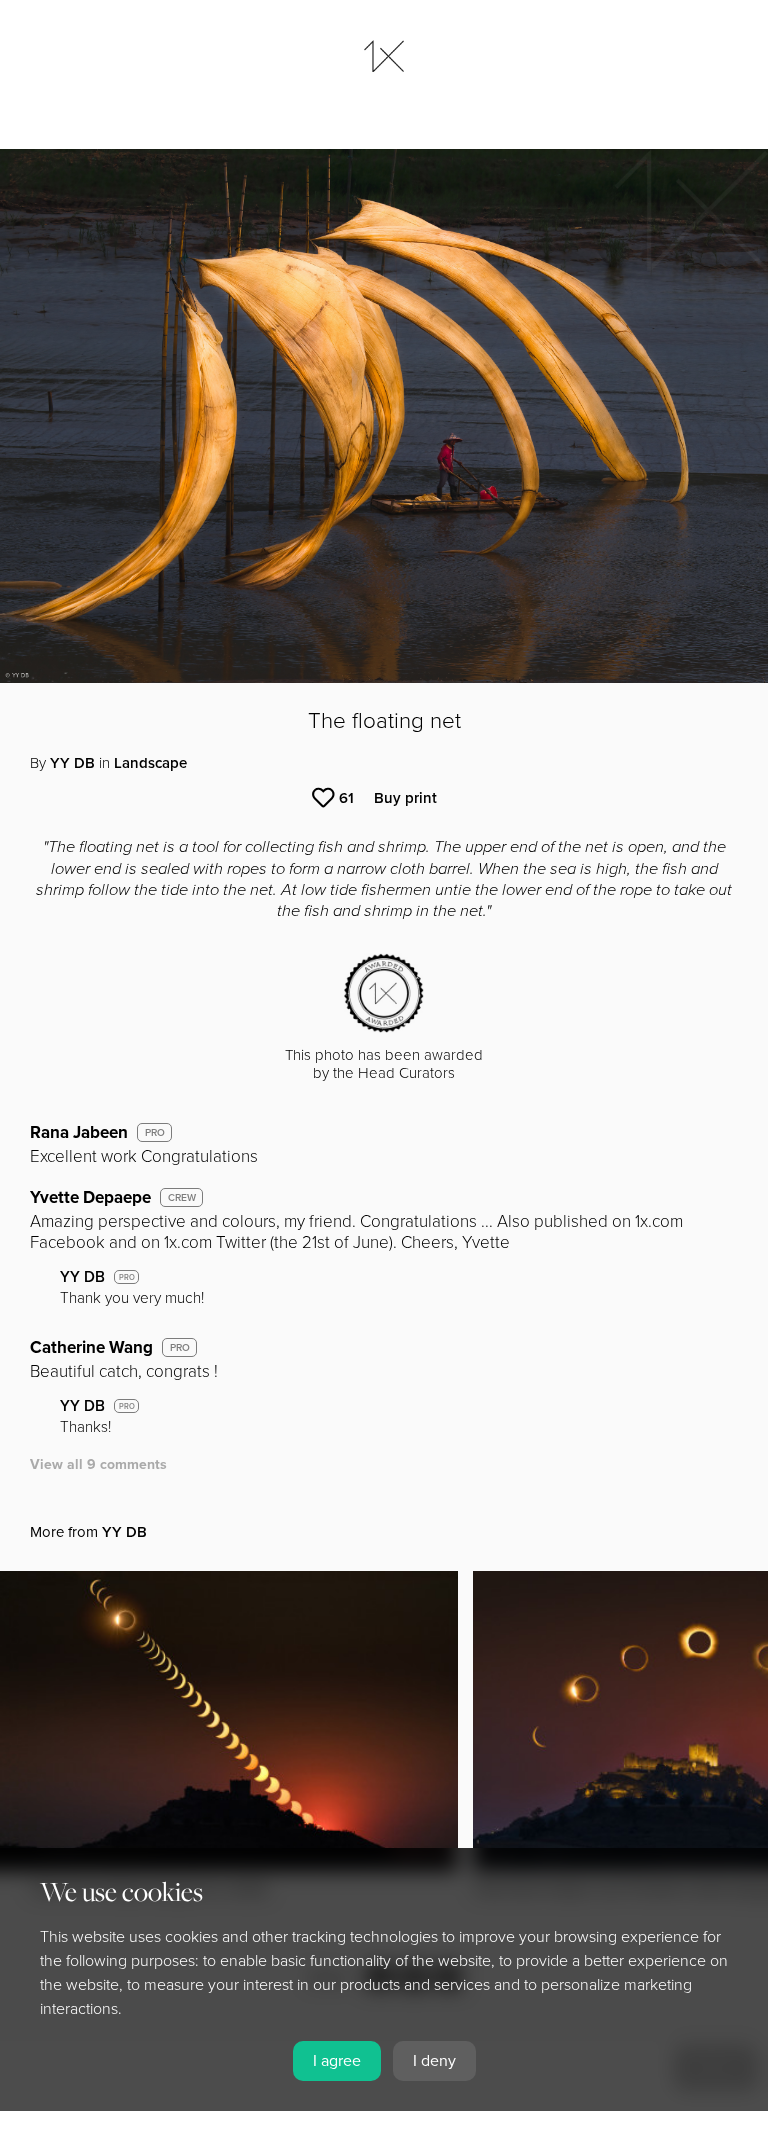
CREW (182, 1198)
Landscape (150, 763)
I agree (337, 2061)
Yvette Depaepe (90, 1197)
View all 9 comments (98, 1464)
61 (346, 798)
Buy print (405, 798)
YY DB (72, 763)
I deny (434, 2061)
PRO (155, 1133)
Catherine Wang (91, 1347)
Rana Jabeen (79, 1132)
